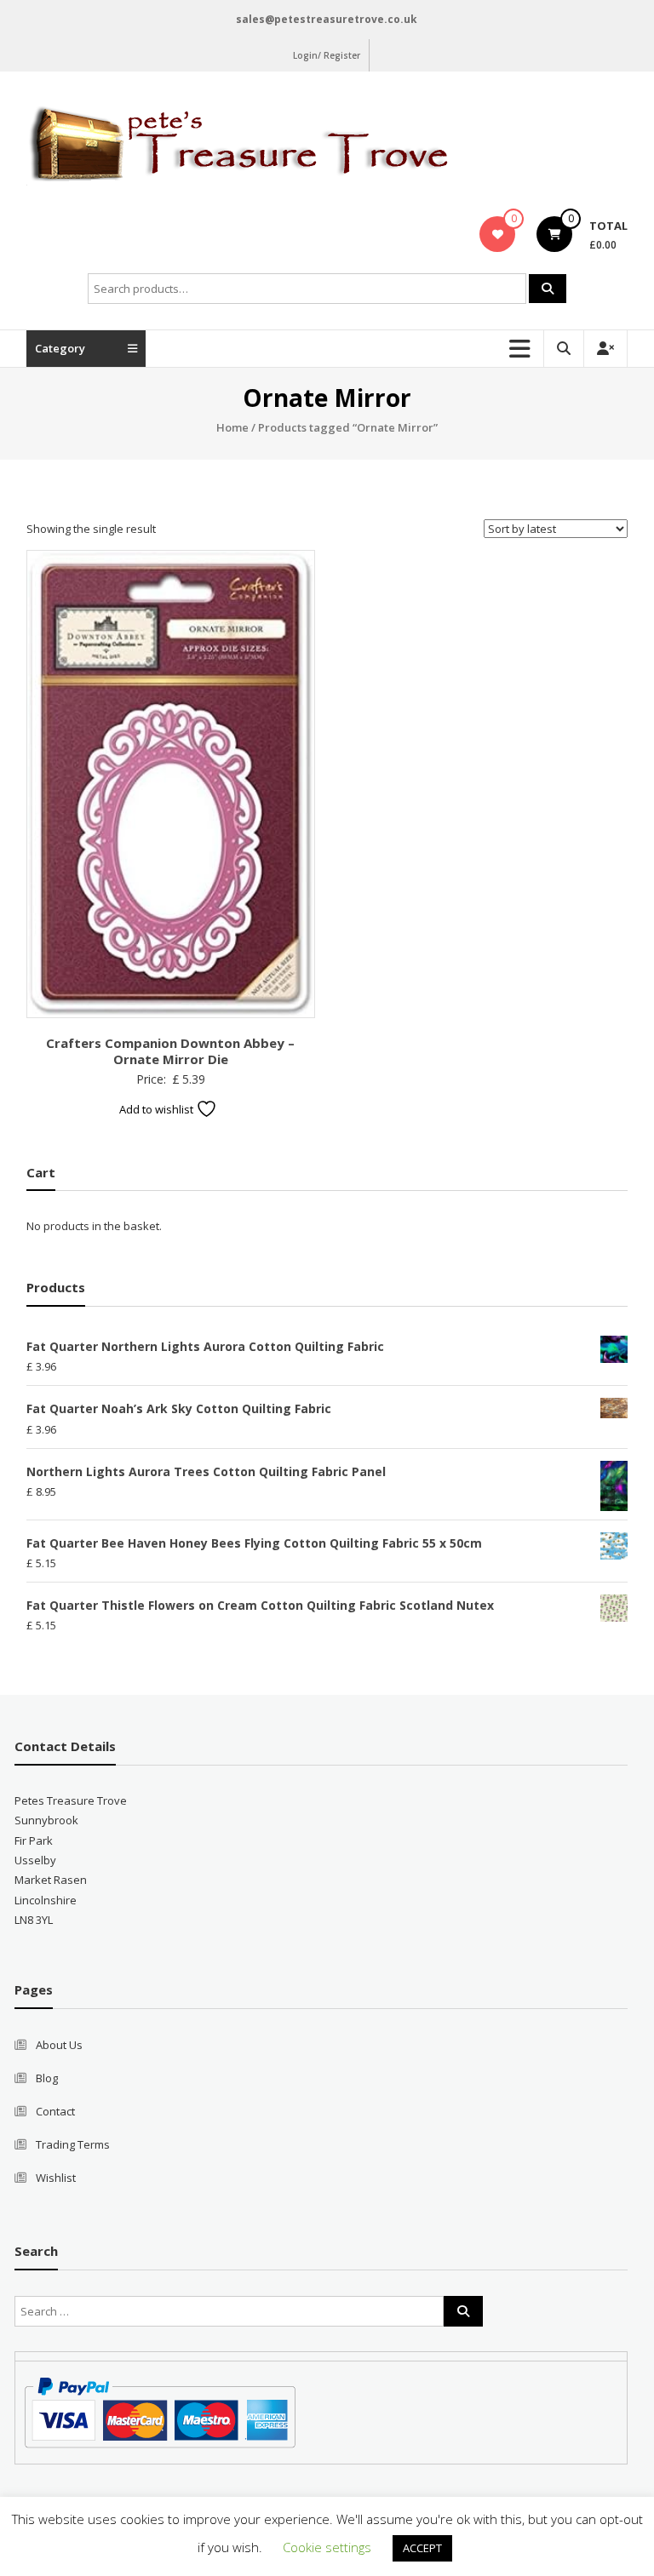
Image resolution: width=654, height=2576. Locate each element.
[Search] (548, 289)
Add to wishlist (158, 1109)
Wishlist (56, 2178)
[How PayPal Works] (160, 2412)
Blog (47, 2078)
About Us (59, 2045)
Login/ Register (327, 55)
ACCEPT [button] (422, 2548)
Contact (55, 2111)
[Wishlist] (498, 234)
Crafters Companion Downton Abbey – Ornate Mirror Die (170, 1051)
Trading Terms (73, 2144)
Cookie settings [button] (327, 2547)
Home (232, 427)
